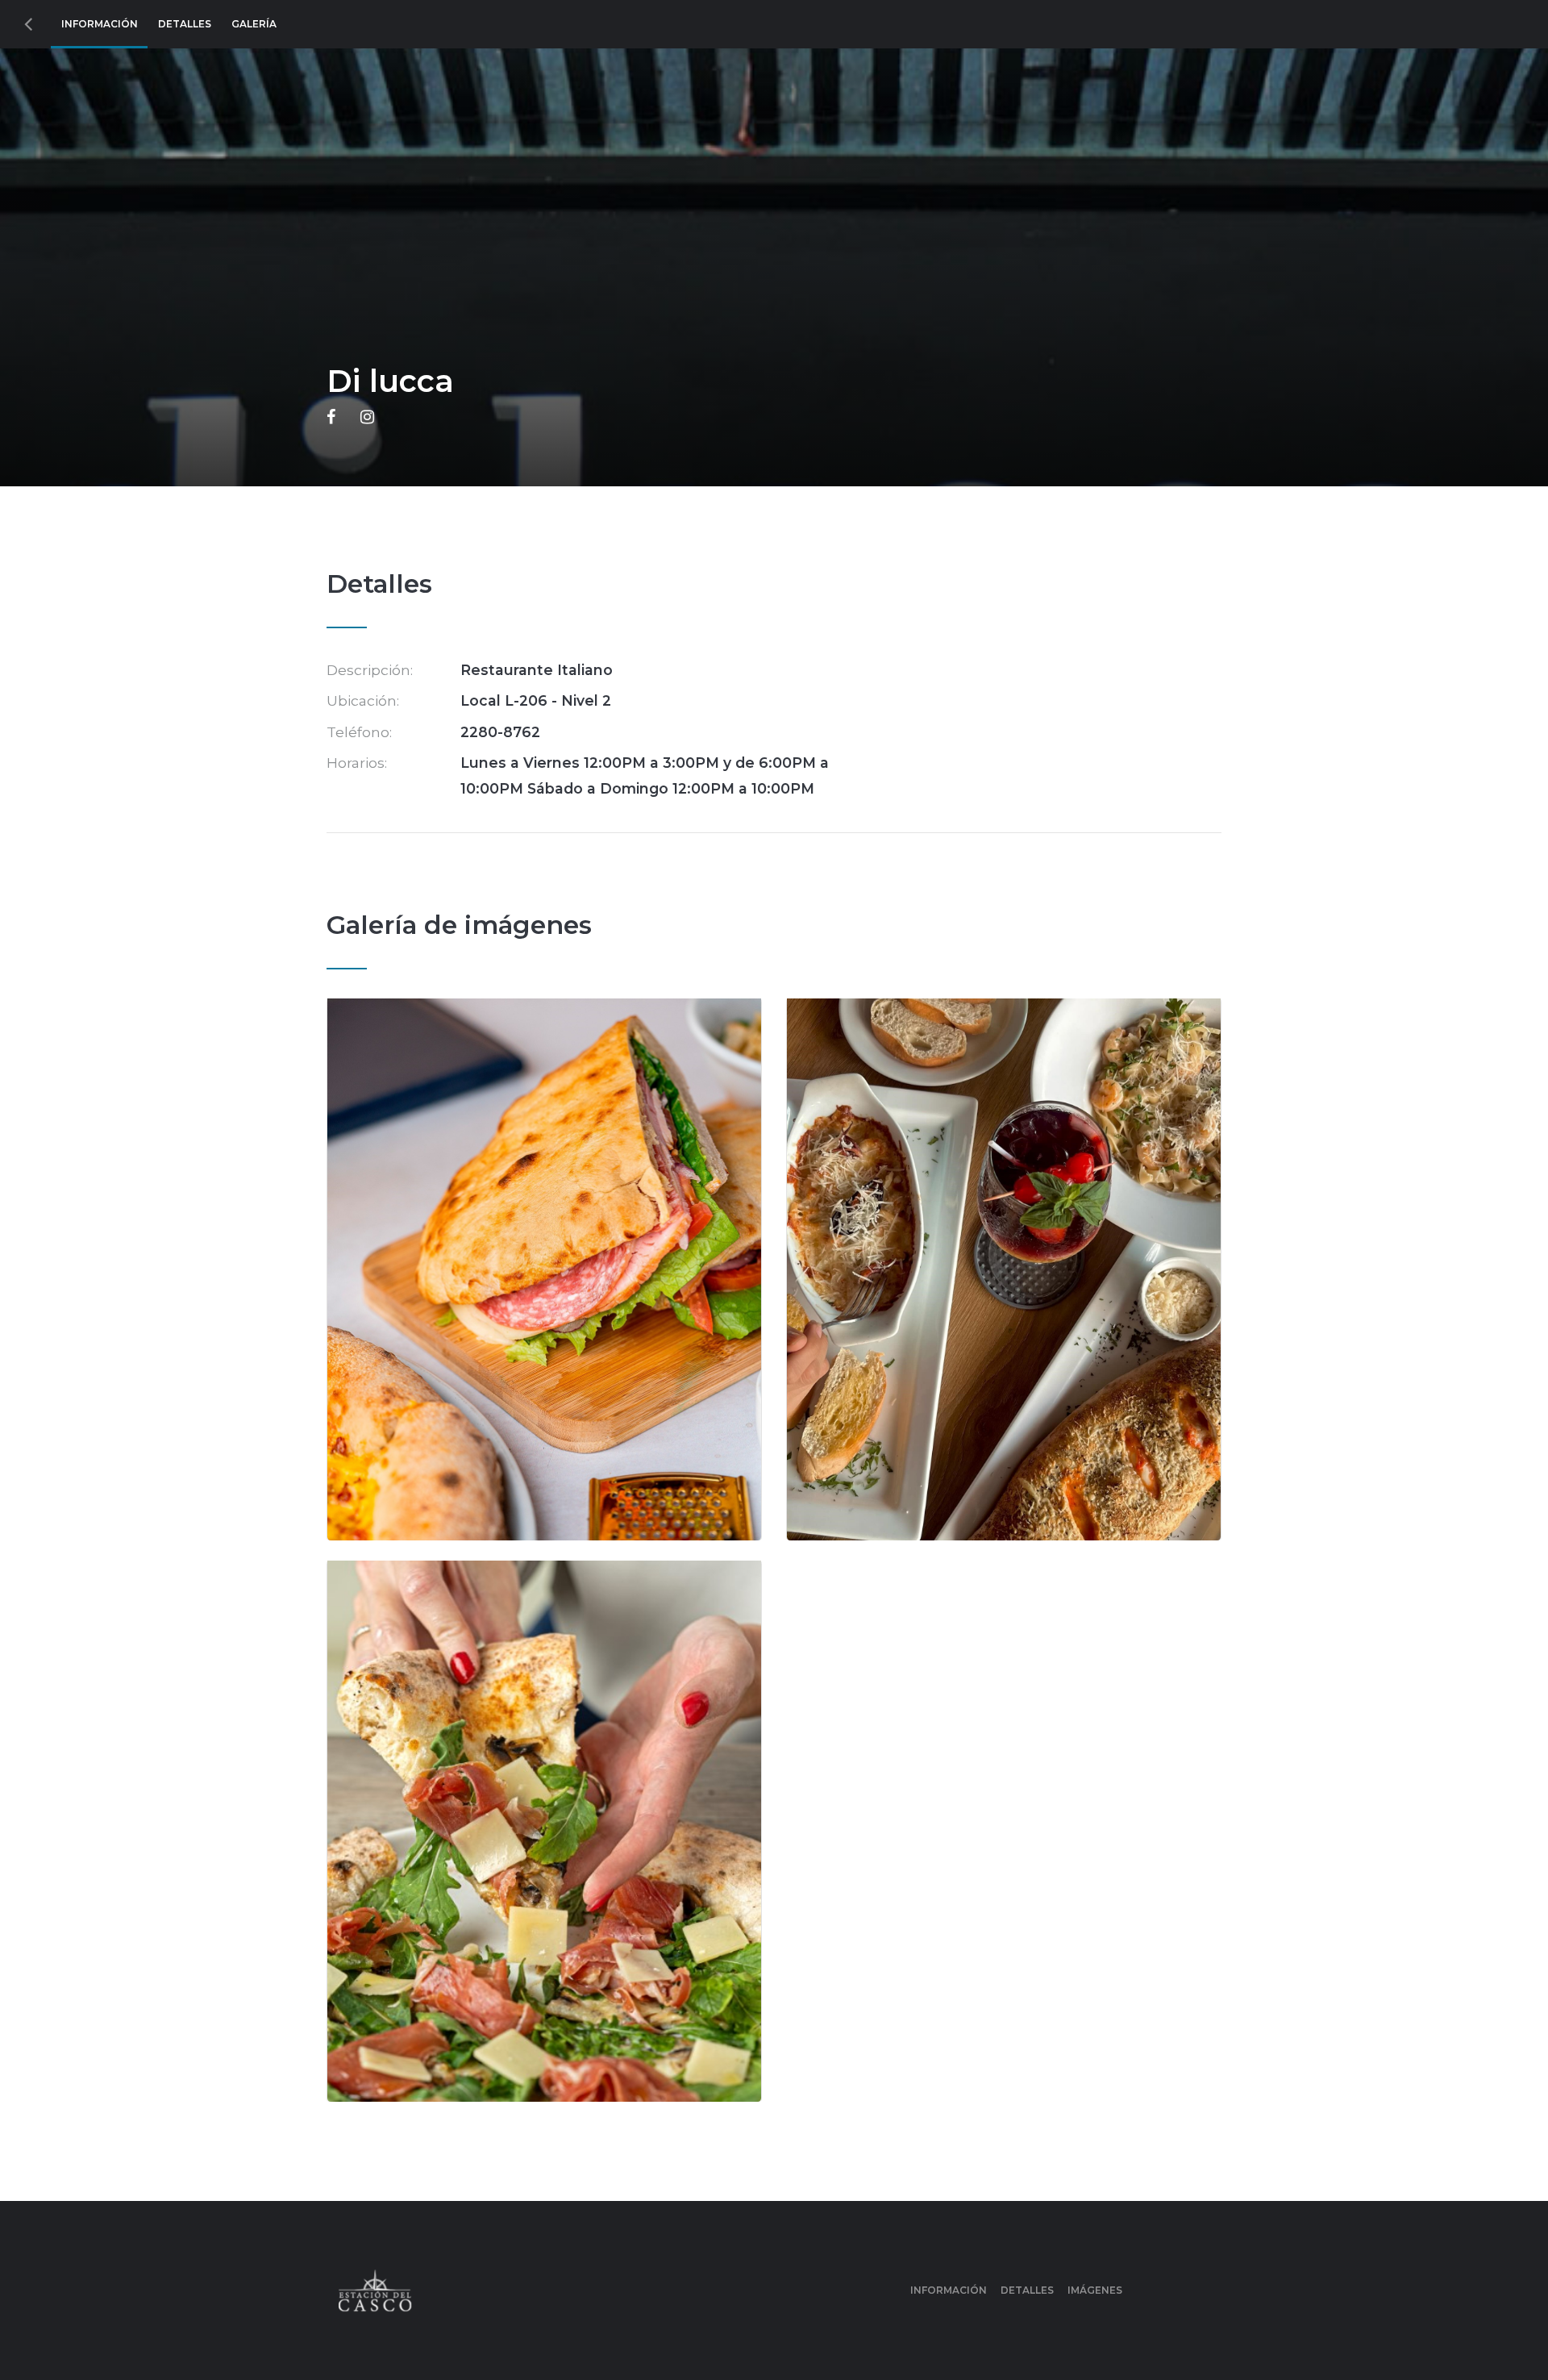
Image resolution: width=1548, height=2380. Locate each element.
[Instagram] (367, 417)
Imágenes (1095, 2290)
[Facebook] (331, 417)
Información (100, 24)
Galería (254, 24)
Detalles (185, 24)
